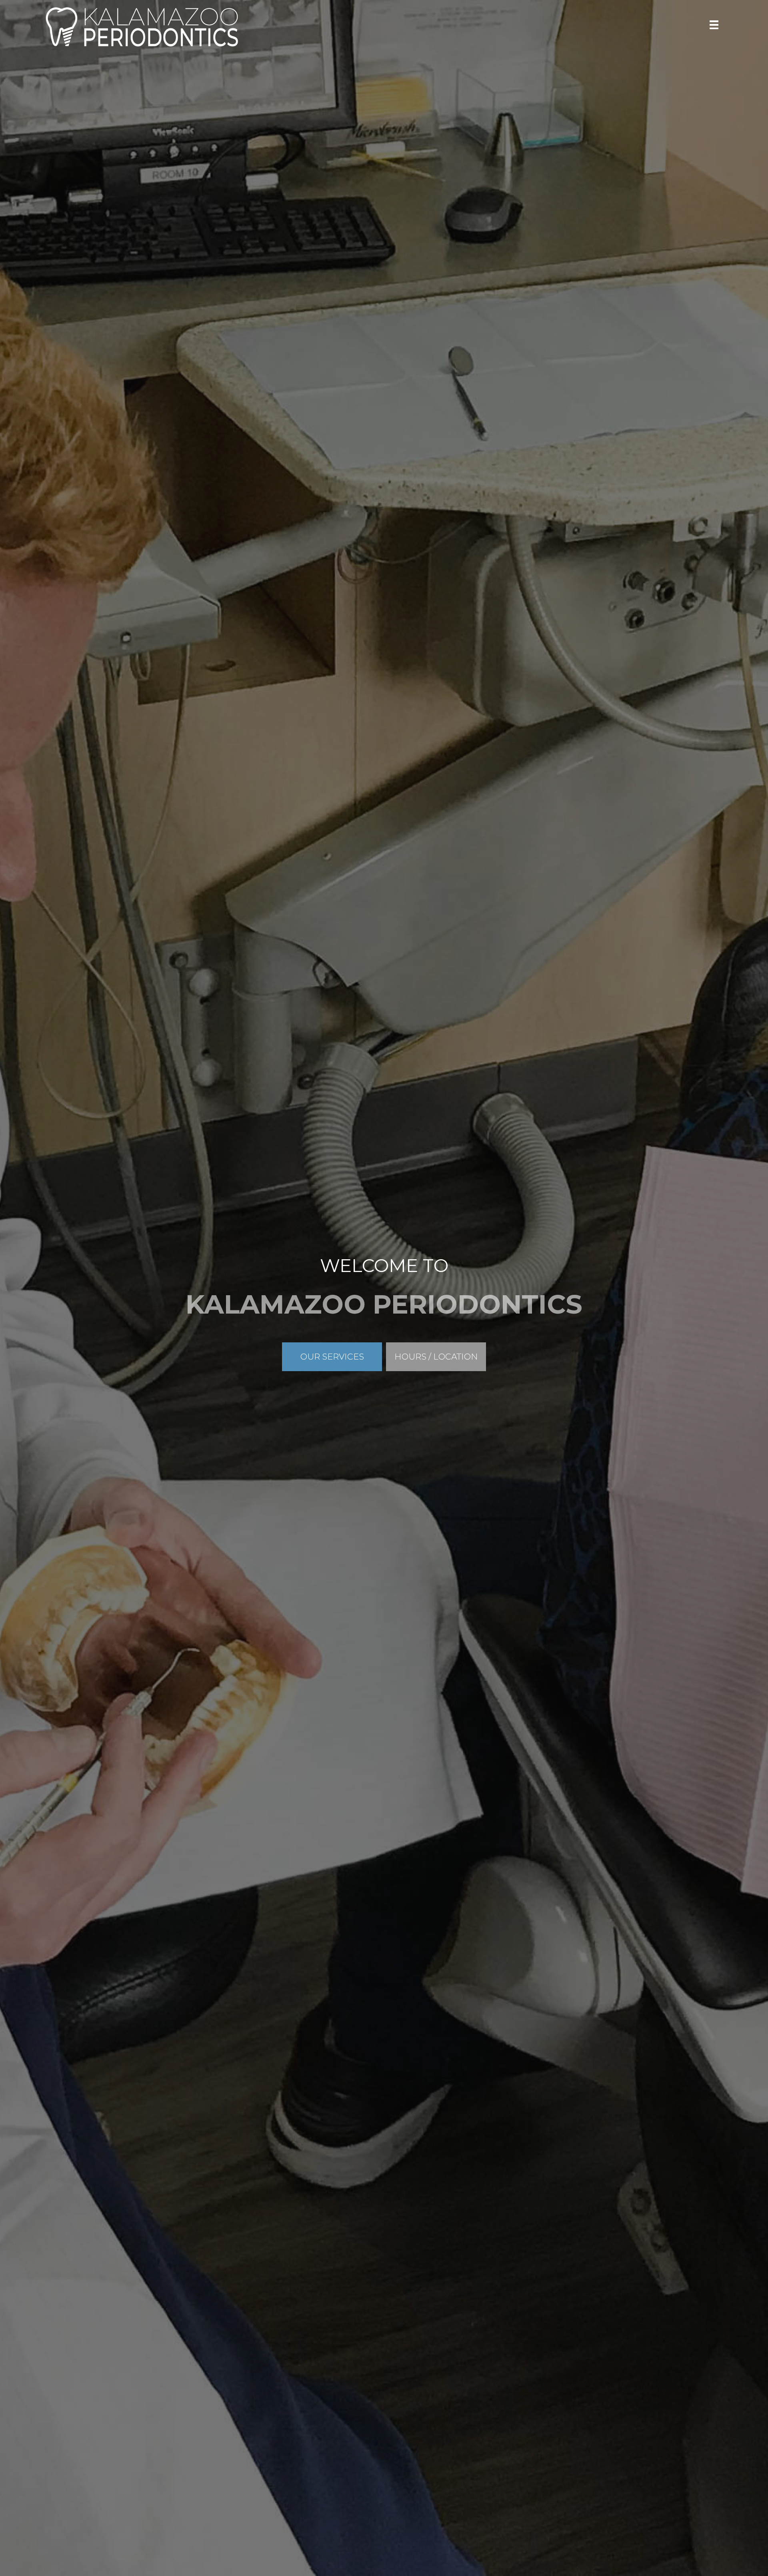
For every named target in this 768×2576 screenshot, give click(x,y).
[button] (332, 1357)
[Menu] (714, 25)
